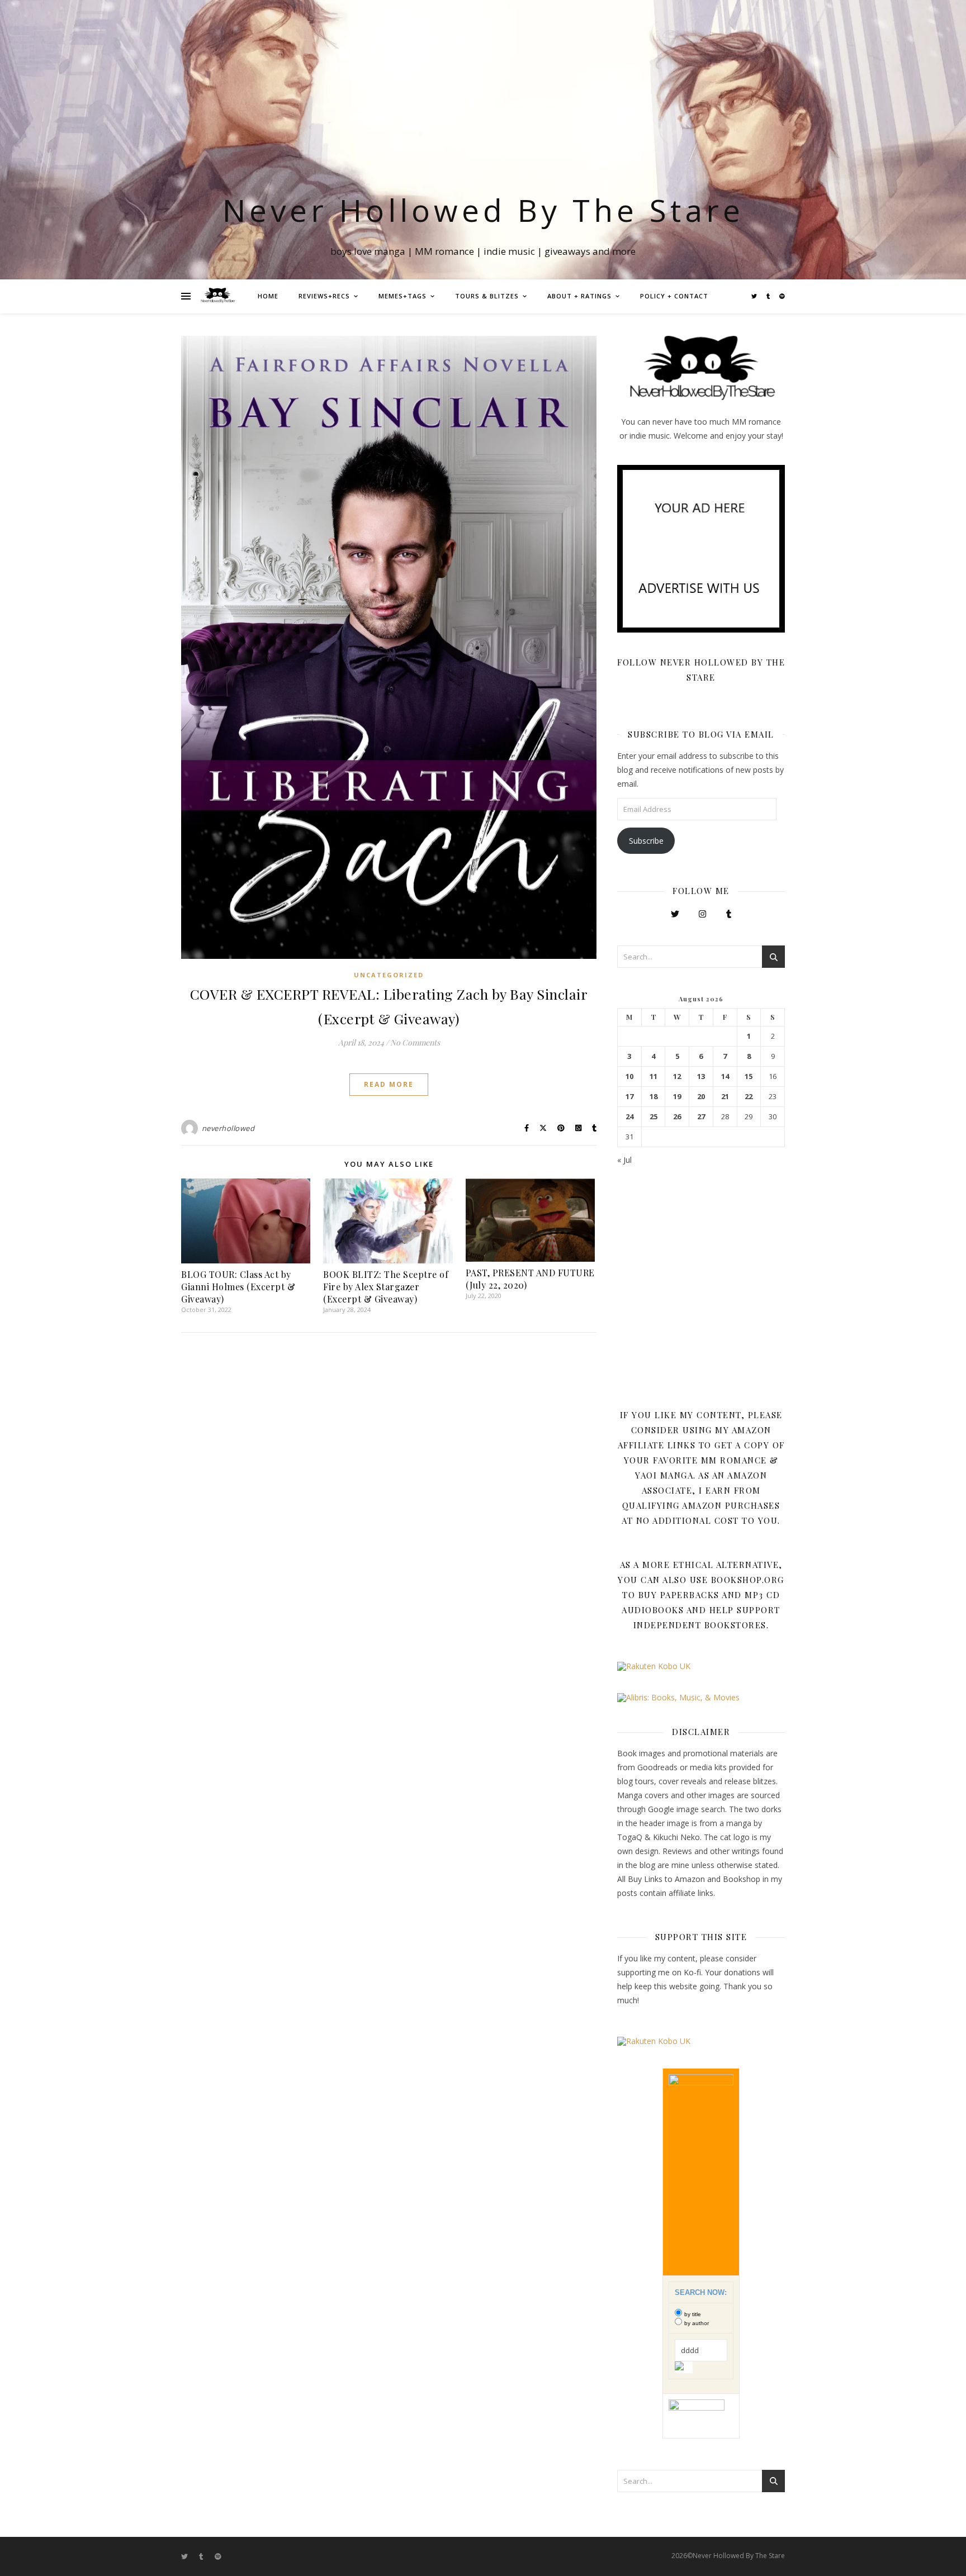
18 (654, 1097)
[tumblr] (769, 296)
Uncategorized (389, 975)
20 (701, 1097)
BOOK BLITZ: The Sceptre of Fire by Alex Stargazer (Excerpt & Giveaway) (386, 1287)
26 (677, 1117)
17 (629, 1097)
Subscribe (646, 841)
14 (725, 1076)
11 (654, 1076)
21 (725, 1097)
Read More (389, 1084)
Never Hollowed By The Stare (483, 210)
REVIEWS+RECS (324, 296)
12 (677, 1076)
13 (701, 1076)
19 (677, 1097)
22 (749, 1097)
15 (749, 1076)
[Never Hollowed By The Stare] (217, 296)
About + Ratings (579, 296)
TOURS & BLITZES (487, 296)
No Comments (415, 1042)
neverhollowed (228, 1128)
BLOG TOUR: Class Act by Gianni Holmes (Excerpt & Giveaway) (238, 1287)
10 (629, 1076)
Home (268, 296)
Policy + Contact (674, 296)
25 (654, 1117)
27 (701, 1117)
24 (629, 1117)
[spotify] (782, 296)
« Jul (624, 1160)
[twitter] (755, 296)
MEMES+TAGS (402, 296)
